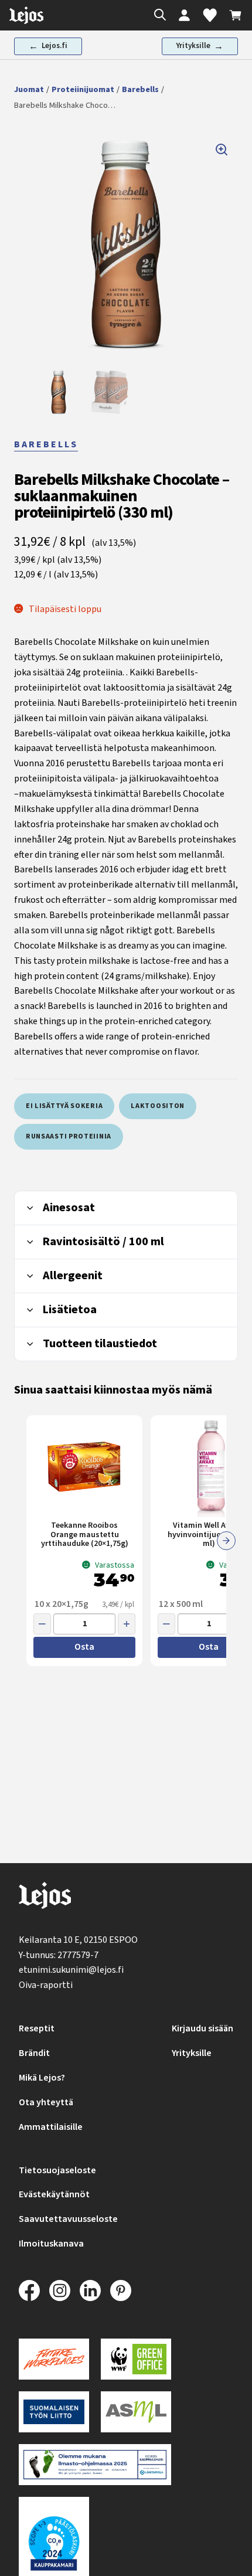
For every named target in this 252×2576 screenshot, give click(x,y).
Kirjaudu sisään (202, 2028)
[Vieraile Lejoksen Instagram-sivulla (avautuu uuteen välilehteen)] (60, 2290)
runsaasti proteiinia (69, 1136)
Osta (84, 1647)
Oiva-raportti (46, 1985)
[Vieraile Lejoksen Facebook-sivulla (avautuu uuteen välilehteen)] (29, 2290)
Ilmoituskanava (51, 2244)
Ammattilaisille (51, 2127)
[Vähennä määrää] (42, 1624)
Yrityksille (192, 2053)
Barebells (140, 90)
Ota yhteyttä (46, 2102)
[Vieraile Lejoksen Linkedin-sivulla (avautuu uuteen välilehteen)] (90, 2290)
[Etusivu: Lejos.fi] (26, 15)
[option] (59, 392)
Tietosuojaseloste (57, 2170)
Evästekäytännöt (54, 2194)
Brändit (34, 2053)
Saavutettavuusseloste (68, 2219)
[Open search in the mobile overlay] (157, 16)
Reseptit (37, 2028)
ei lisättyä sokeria (64, 1106)
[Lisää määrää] (127, 1624)
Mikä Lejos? (42, 2078)
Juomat (29, 90)
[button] (126, 245)
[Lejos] (45, 1898)
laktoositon (158, 1106)
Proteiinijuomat (83, 90)
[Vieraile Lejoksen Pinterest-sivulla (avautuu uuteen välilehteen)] (121, 2290)
